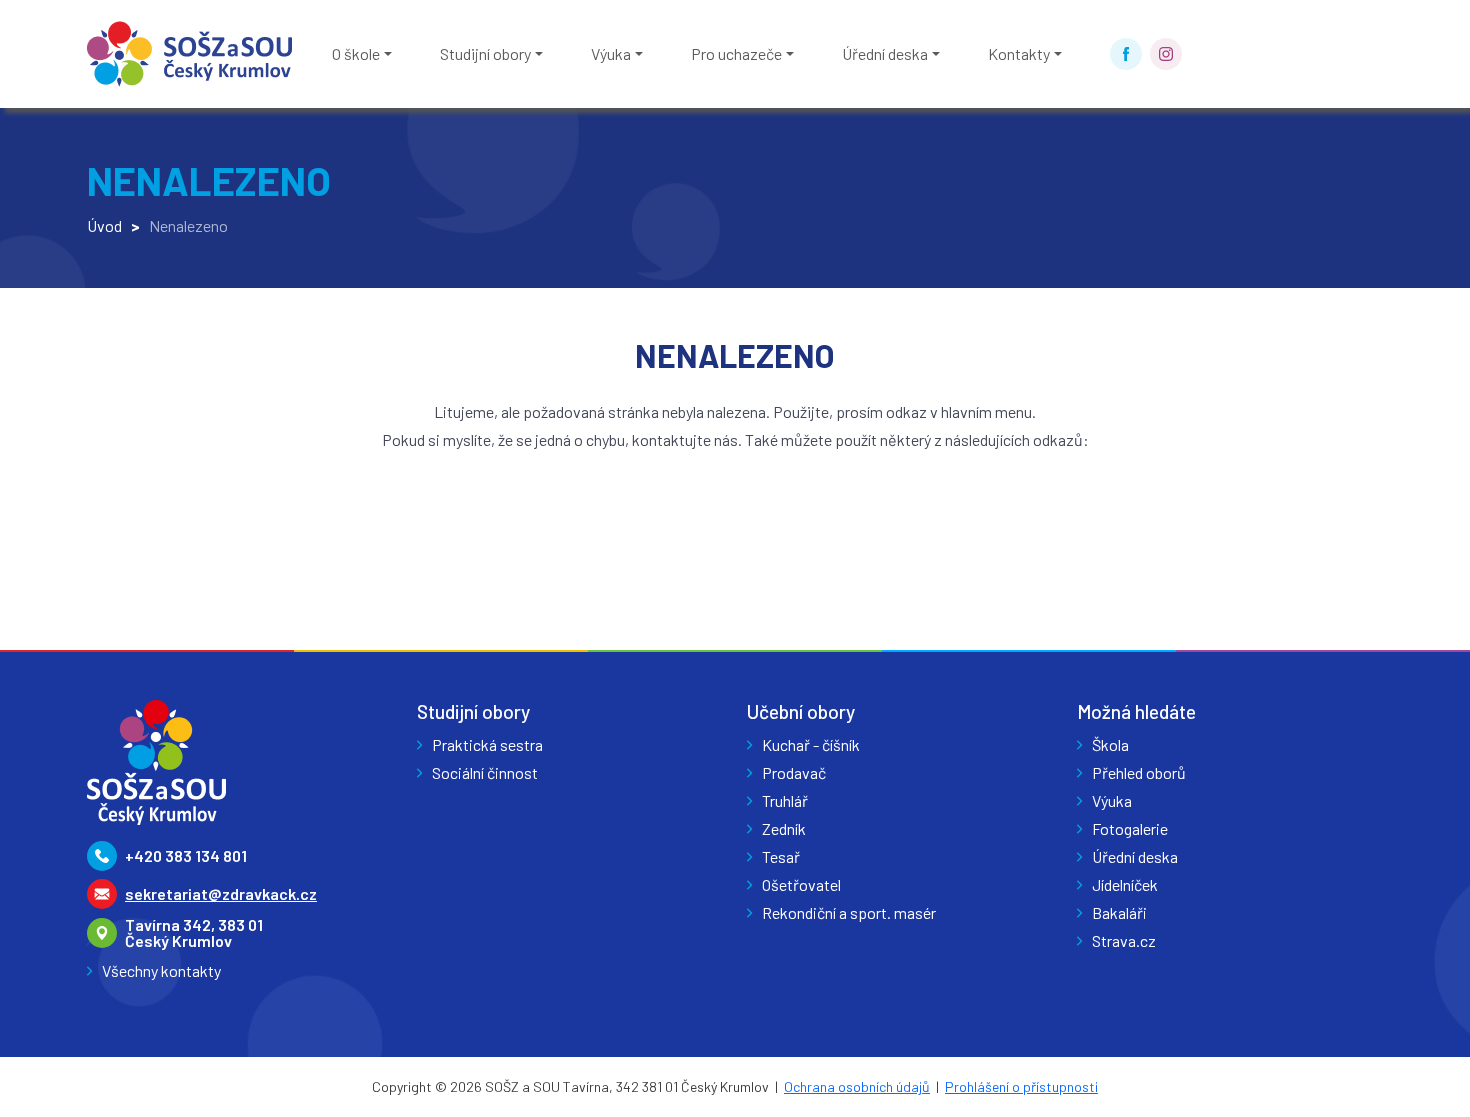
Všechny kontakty (161, 970)
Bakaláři (1119, 912)
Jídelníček (1125, 884)
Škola (1110, 744)
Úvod (104, 225)
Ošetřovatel (801, 884)
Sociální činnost (485, 772)
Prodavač (794, 772)
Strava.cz (1124, 940)
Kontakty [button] (1019, 53)
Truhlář (785, 800)
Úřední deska (1135, 856)
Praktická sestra (487, 744)
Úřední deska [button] (885, 53)
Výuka (1112, 800)
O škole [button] (356, 53)
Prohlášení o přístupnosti (1021, 1086)
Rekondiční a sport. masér (849, 912)
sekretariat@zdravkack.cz (221, 893)
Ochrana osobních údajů (857, 1086)
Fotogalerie (1130, 828)
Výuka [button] (611, 53)
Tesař (781, 856)
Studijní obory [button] (485, 53)
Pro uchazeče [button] (736, 53)
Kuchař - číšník (811, 744)
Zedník (784, 828)
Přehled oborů (1139, 772)
